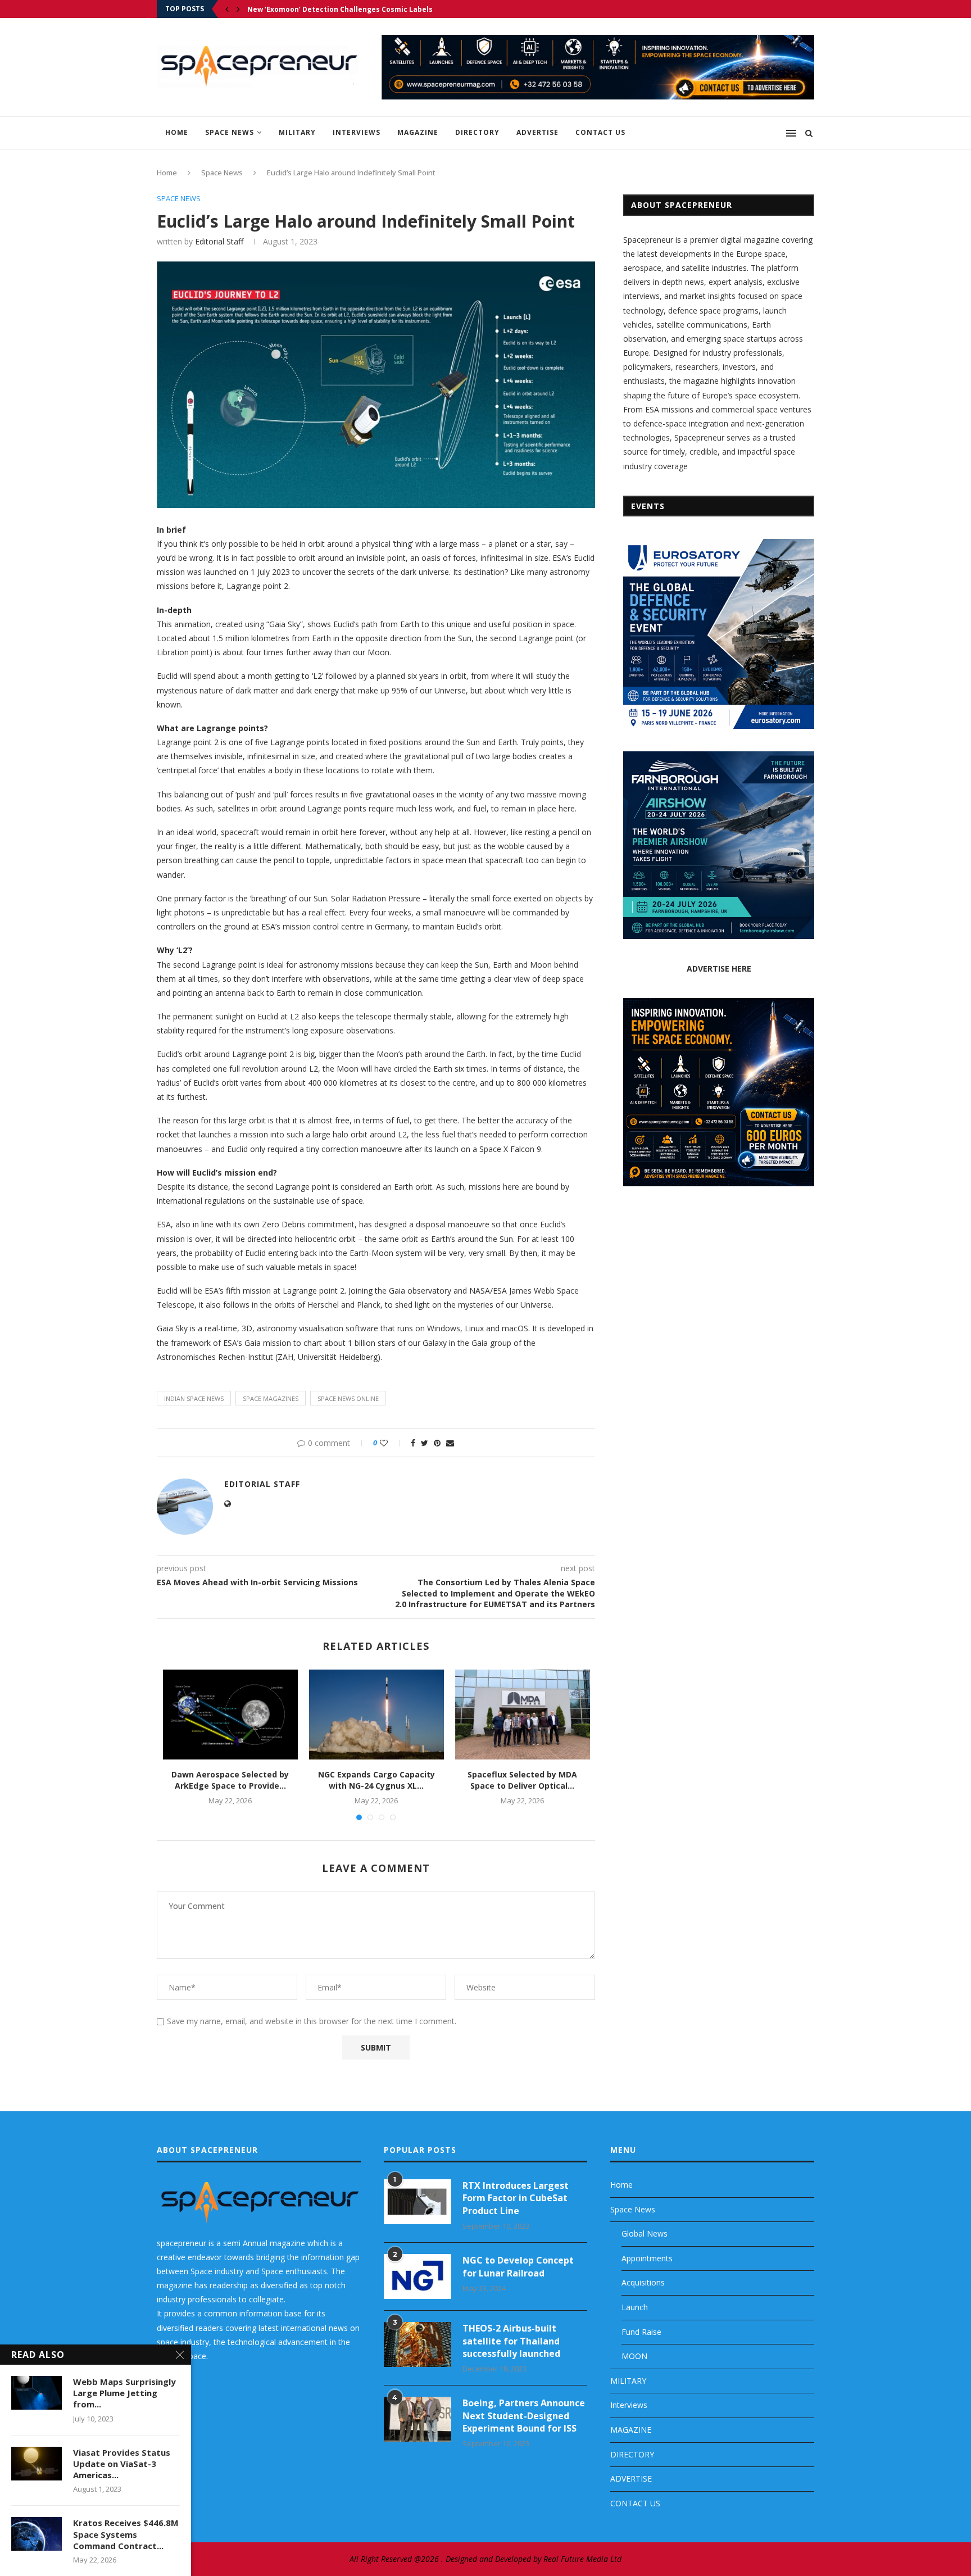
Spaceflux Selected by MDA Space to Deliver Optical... (522, 1780)
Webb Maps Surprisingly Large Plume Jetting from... (124, 2393)
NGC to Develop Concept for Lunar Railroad (518, 2266)
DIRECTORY (477, 132)
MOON (634, 2356)
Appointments (647, 2258)
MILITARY (297, 132)
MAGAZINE (418, 132)
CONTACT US (600, 132)
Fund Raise (641, 2332)
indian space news (194, 1398)
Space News (230, 132)
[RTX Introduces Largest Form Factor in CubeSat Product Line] (418, 2202)
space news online (348, 1398)
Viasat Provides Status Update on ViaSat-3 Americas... (122, 2464)
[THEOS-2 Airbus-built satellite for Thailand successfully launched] (418, 2344)
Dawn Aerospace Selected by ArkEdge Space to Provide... (230, 1780)
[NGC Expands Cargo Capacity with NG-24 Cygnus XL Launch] (376, 1715)
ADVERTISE (537, 132)
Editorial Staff (219, 241)
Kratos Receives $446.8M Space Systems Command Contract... (126, 2534)
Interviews (357, 132)
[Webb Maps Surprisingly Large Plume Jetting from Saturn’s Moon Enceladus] (37, 2393)
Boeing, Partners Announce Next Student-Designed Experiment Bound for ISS (524, 2416)
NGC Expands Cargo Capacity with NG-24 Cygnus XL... (376, 1780)
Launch (635, 2307)
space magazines (271, 1398)
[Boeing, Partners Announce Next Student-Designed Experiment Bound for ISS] (418, 2419)
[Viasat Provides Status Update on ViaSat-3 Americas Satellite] (37, 2464)
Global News (645, 2233)
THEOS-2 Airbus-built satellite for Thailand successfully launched (511, 2341)
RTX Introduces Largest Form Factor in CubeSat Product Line (516, 2198)
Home (177, 132)
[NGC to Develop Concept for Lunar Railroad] (418, 2276)
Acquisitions (643, 2282)
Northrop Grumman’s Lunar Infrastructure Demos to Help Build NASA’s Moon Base (394, 9)
